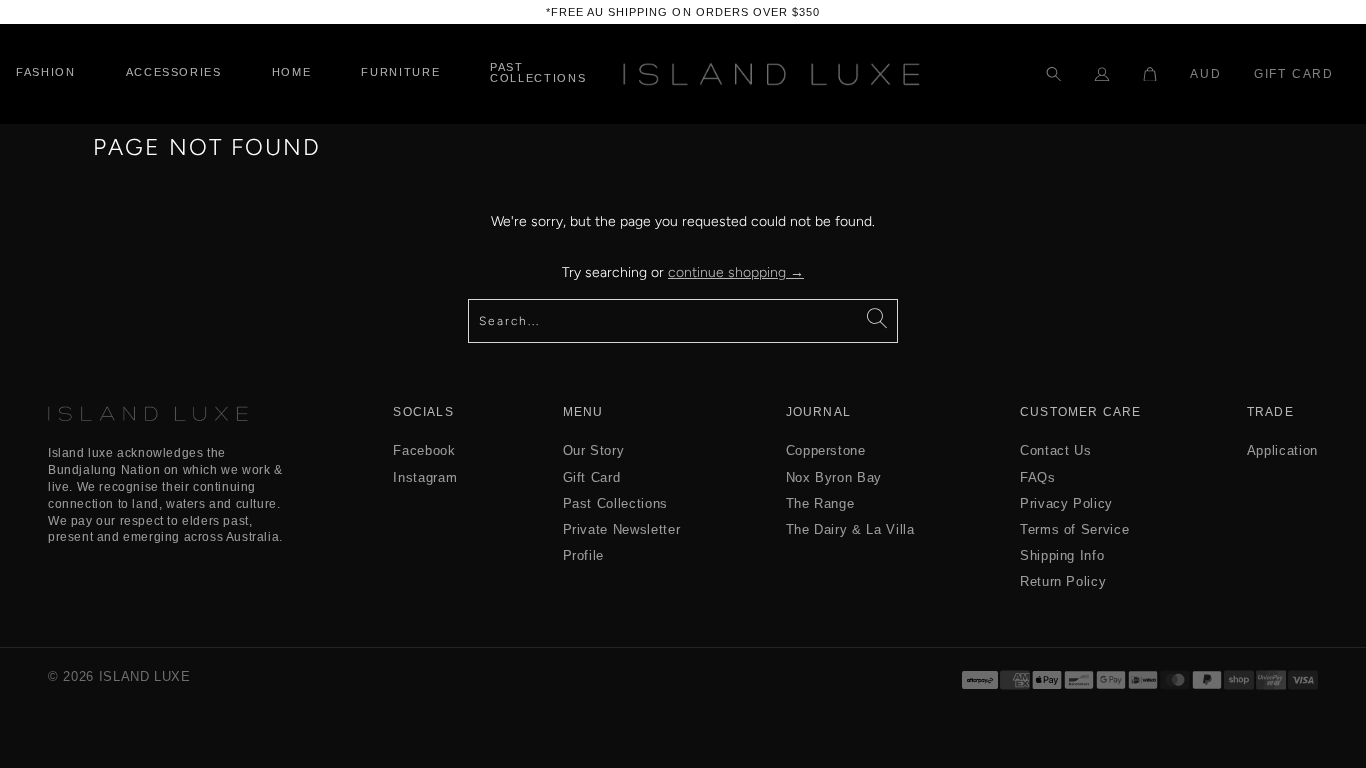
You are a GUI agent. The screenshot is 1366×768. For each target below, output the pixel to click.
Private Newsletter (622, 529)
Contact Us (1056, 450)
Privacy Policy (1066, 503)
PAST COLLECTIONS (538, 73)
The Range (820, 503)
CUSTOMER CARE (1081, 412)
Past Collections (615, 503)
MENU (583, 412)
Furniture (400, 72)
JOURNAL (818, 412)
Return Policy (1063, 581)
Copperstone (826, 450)
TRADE (1270, 412)
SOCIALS (423, 412)
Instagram (425, 477)
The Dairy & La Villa (850, 529)
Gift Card (1294, 74)
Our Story (594, 450)
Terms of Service (1074, 529)
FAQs (1038, 477)
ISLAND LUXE (145, 676)
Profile (584, 555)
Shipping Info (1062, 555)
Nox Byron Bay (834, 477)
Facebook (424, 450)
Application (1282, 450)
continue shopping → (736, 272)
